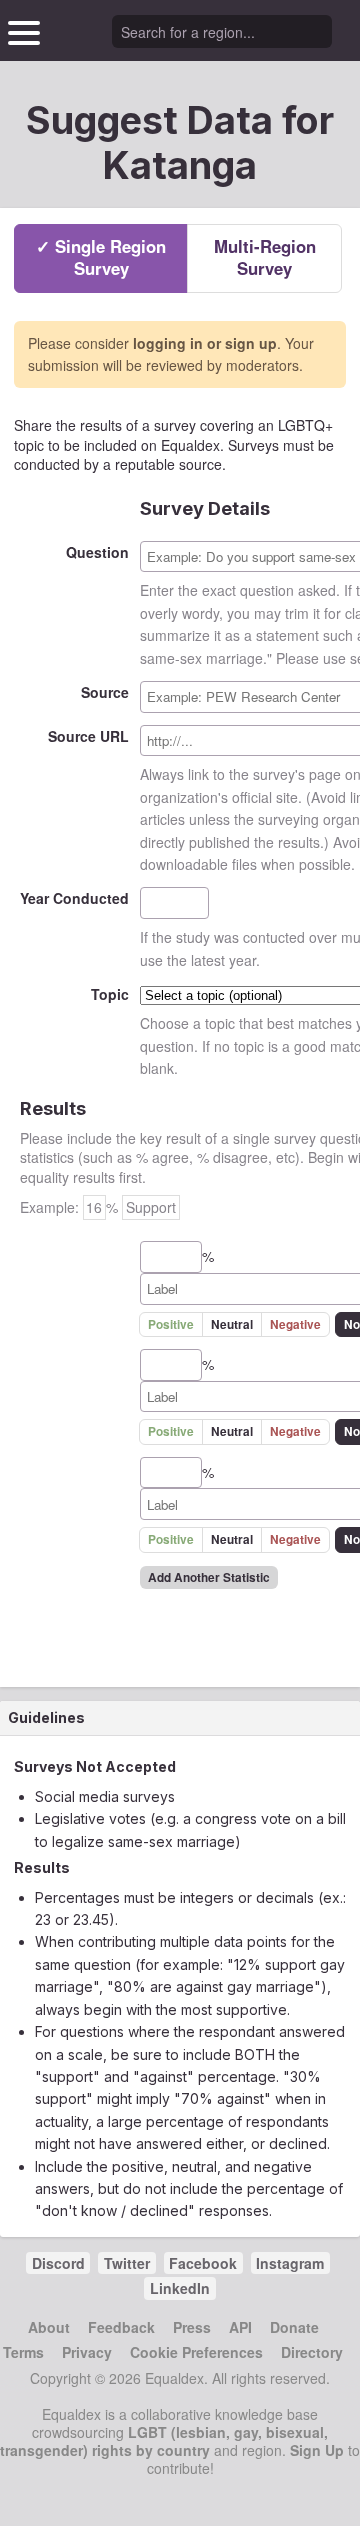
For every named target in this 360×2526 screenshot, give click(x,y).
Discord (58, 2263)
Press (192, 2327)
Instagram (290, 2263)
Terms (23, 2352)
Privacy (87, 2352)
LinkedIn (180, 2288)
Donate (294, 2327)
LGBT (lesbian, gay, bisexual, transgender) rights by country (164, 2441)
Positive (171, 1324)
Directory (312, 2352)
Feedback (121, 2327)
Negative (295, 1324)
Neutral (232, 1324)
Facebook (203, 2263)
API (240, 2327)
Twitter (127, 2263)
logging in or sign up (205, 343)
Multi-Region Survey (265, 257)
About (49, 2327)
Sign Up (317, 2450)
